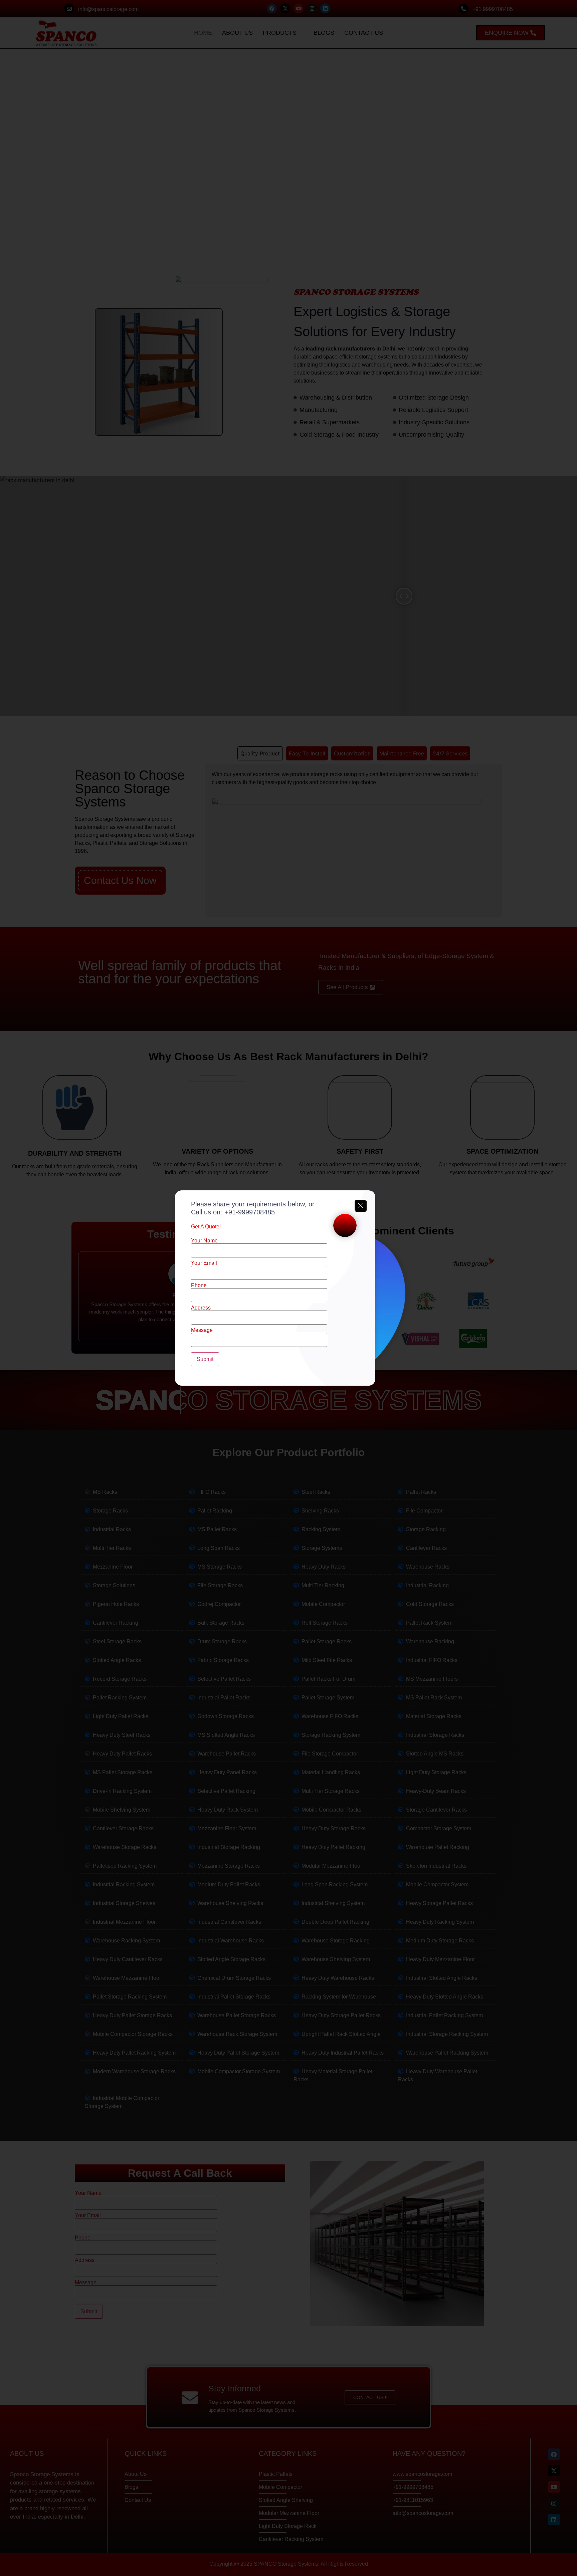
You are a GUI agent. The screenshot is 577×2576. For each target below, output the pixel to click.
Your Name (204, 1241)
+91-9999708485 (250, 1212)
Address (201, 1308)
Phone (199, 1285)
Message (202, 1330)
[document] (288, 1288)
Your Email (204, 1263)
